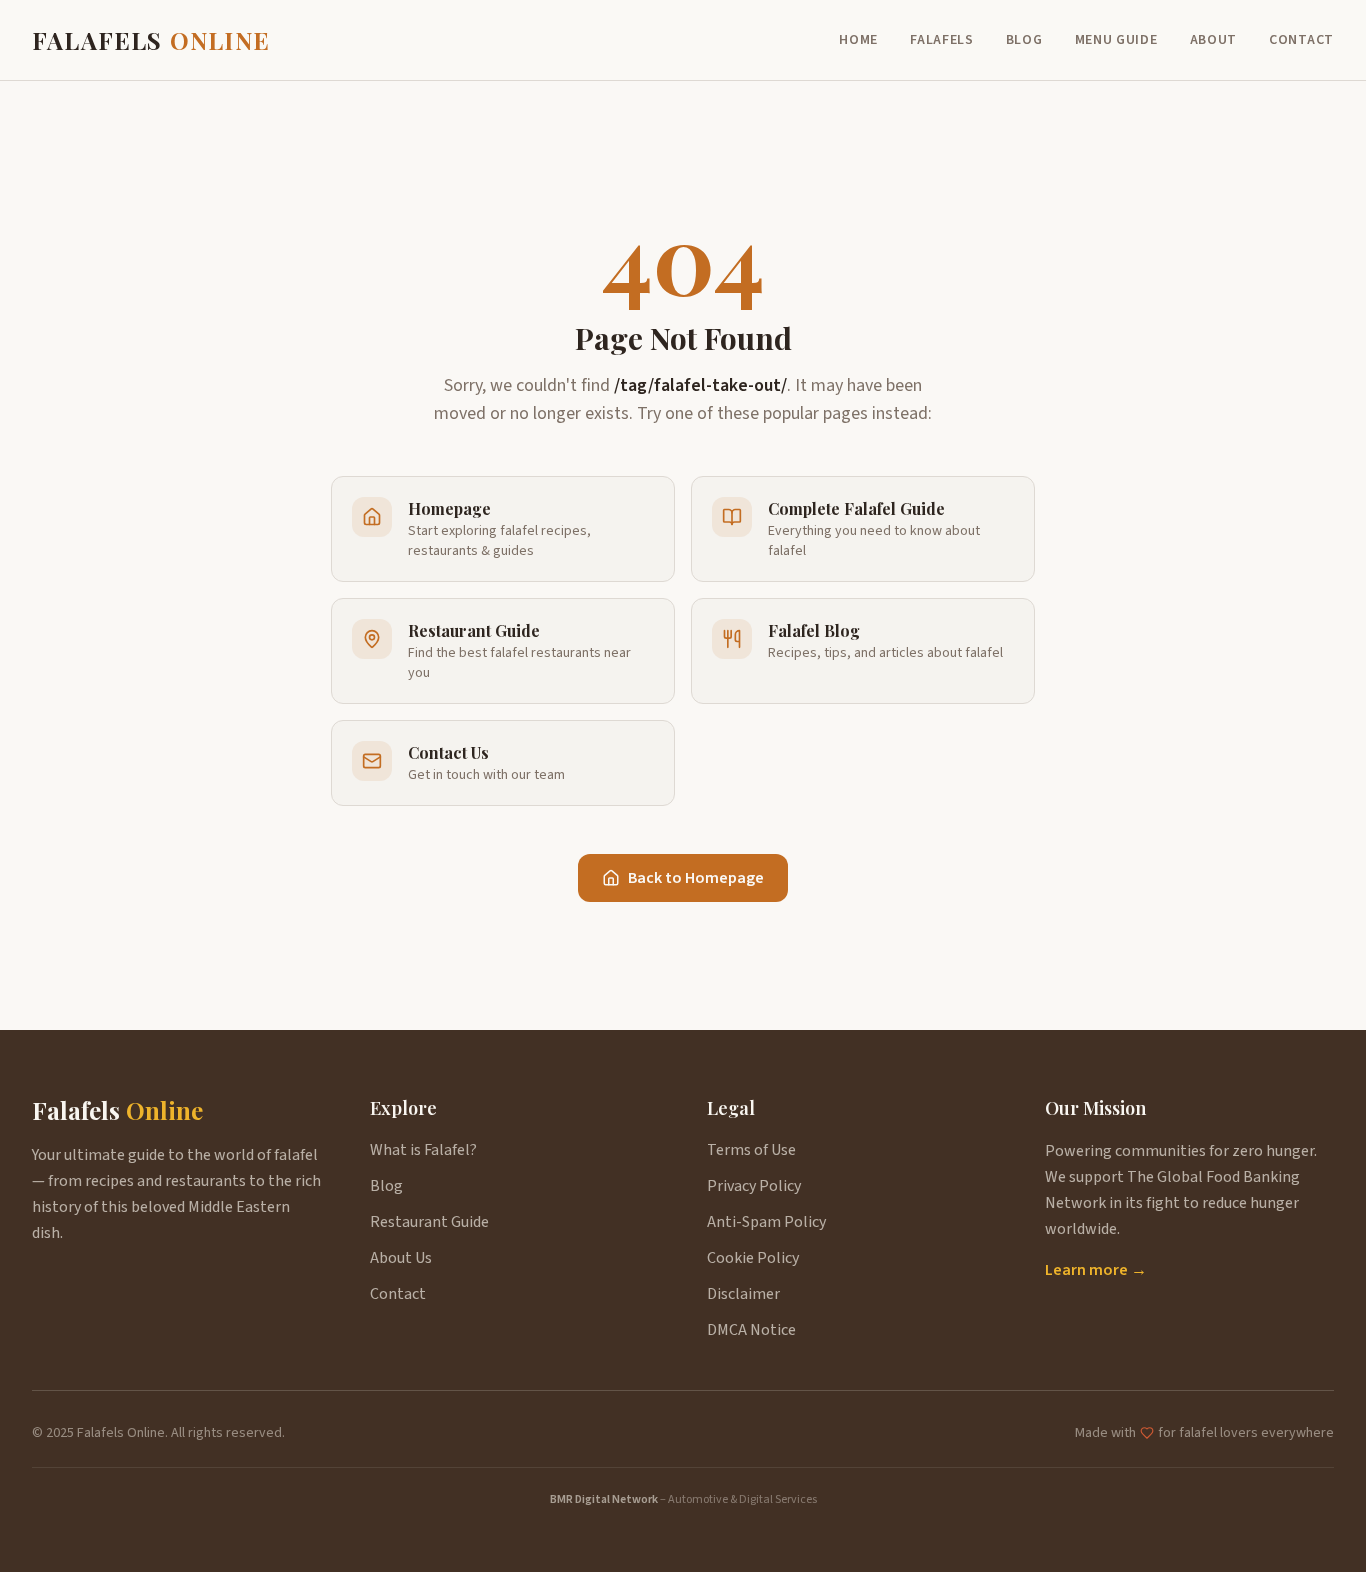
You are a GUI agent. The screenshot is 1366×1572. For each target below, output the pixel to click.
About (1214, 40)
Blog (1024, 40)
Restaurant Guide (429, 1222)
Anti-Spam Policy (766, 1222)
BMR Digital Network (604, 1499)
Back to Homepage (696, 878)
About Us (401, 1258)
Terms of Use (751, 1150)
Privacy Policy (754, 1186)
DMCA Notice (751, 1330)
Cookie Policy (753, 1258)
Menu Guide (1116, 40)
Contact (1301, 40)
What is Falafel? (423, 1150)
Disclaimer (743, 1294)
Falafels (942, 40)
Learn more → (1096, 1270)
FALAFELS (151, 40)
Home (858, 40)
